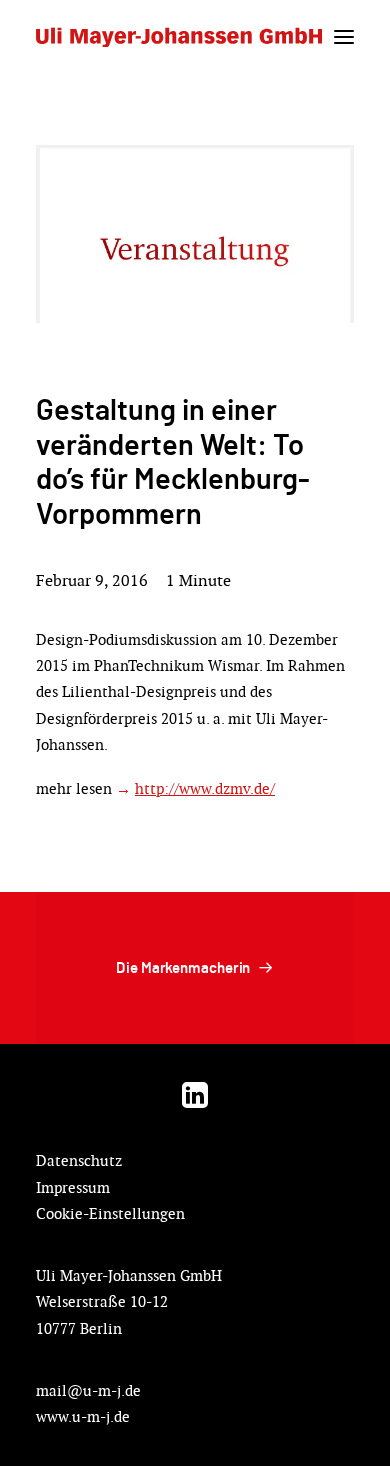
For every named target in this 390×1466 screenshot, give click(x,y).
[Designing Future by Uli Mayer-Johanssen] (179, 37)
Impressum (73, 1187)
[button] (344, 37)
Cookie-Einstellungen (110, 1213)
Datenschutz (79, 1160)
